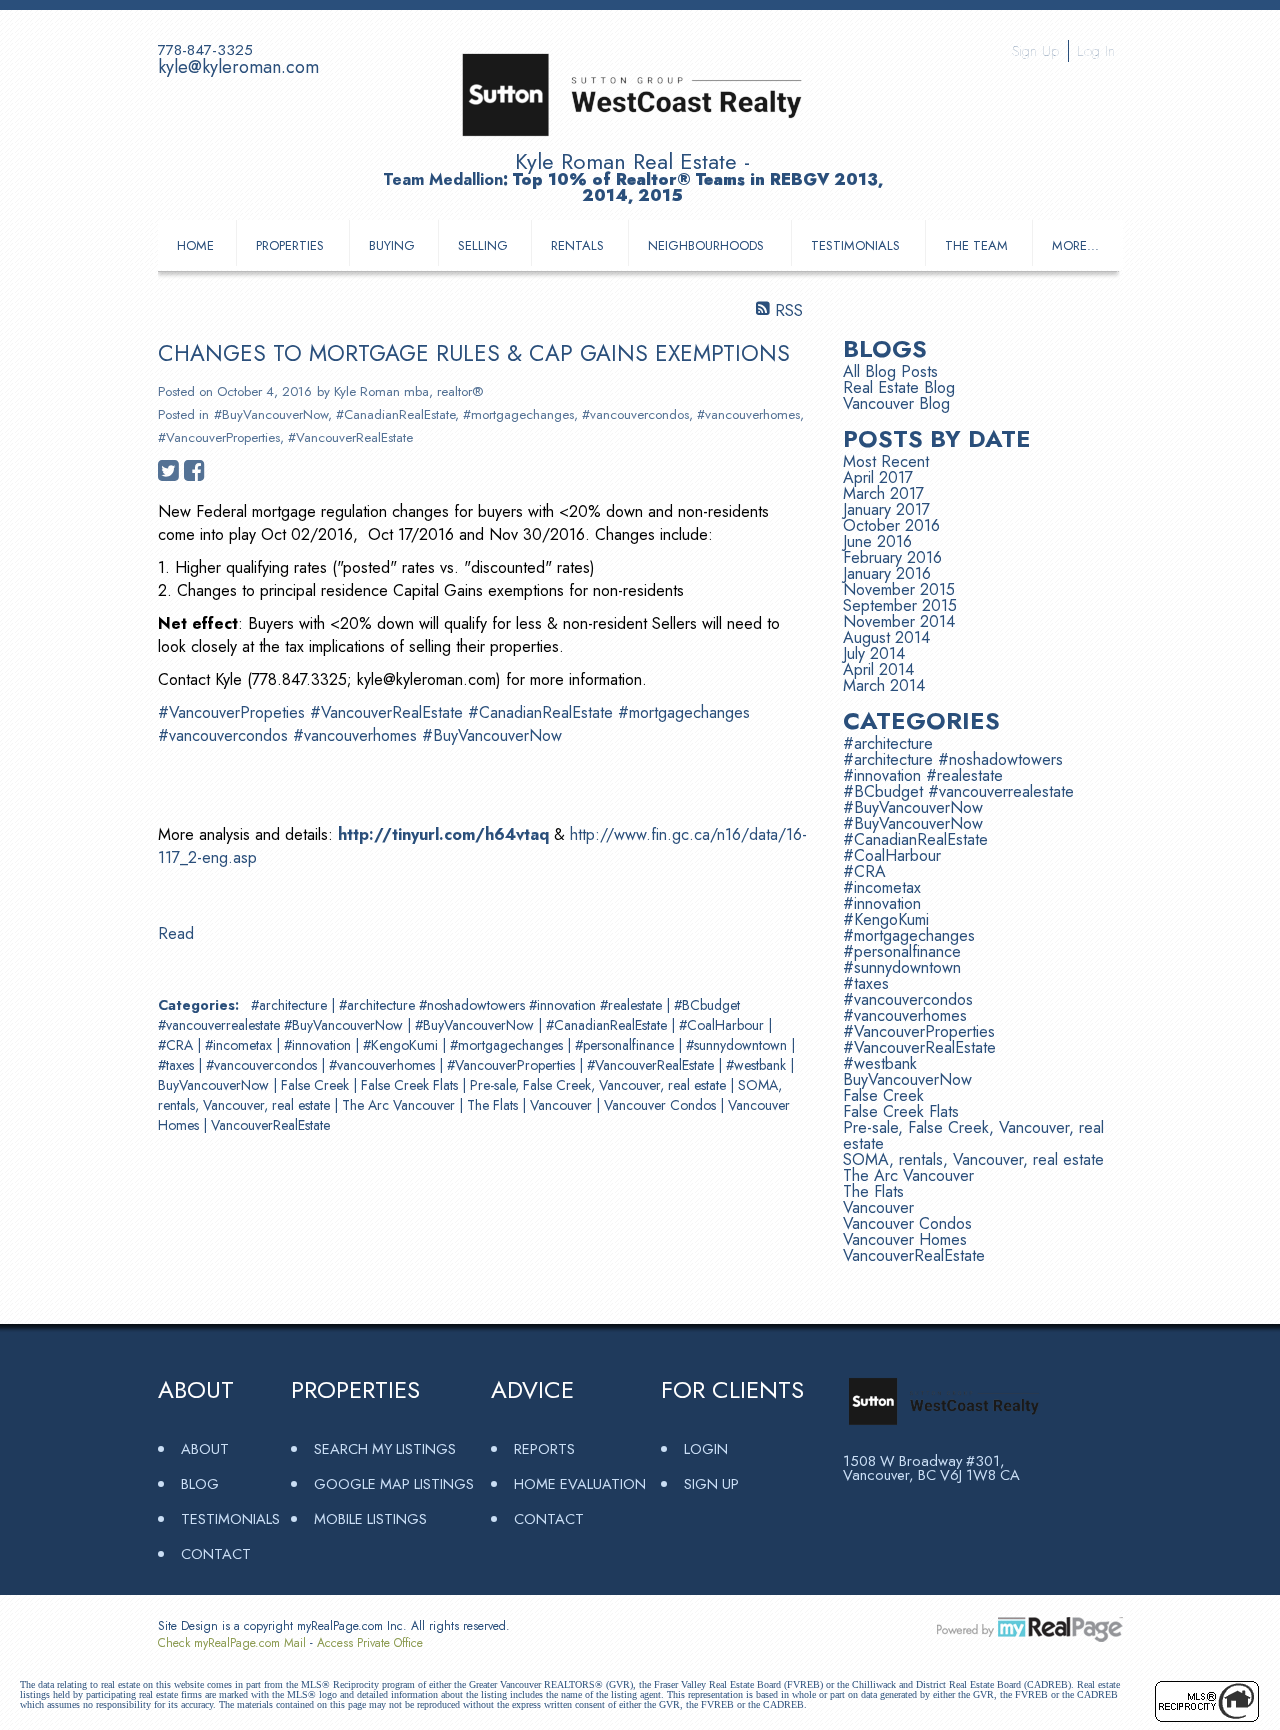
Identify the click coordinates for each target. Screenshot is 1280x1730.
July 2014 (874, 653)
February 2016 (892, 557)
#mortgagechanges (518, 414)
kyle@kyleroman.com (238, 67)
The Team (976, 245)
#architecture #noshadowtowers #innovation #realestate (502, 1005)
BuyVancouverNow (215, 1085)
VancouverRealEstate (270, 1125)
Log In (1096, 51)
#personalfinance (626, 1045)
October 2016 (891, 525)
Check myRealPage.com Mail (232, 1643)
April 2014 (878, 669)
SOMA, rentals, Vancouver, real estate (973, 1159)
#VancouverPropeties (231, 712)
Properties (290, 245)
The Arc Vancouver (400, 1105)
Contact (216, 1553)
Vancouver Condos (662, 1105)
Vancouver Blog (896, 403)
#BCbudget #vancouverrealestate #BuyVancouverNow (958, 799)
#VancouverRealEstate (350, 437)
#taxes (178, 1065)
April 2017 (878, 477)
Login (706, 1448)
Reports (544, 1448)
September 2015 (900, 605)
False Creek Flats (411, 1085)
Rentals (577, 245)
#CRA (177, 1045)
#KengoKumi (402, 1045)
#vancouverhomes (748, 414)
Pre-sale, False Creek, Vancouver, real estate (600, 1085)
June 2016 (877, 541)
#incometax (240, 1045)
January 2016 (887, 573)
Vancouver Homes (905, 1239)
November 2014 (899, 621)
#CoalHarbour (723, 1025)
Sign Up (1035, 51)
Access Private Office (370, 1643)
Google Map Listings (394, 1483)
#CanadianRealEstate (395, 414)
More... (1075, 245)
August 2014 (886, 637)
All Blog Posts (890, 371)
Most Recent (886, 461)
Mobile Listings (370, 1518)
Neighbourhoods (706, 245)
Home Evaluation (580, 1483)
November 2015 (899, 589)
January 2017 (886, 509)
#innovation (319, 1045)
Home (195, 245)
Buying (392, 245)
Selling (483, 245)
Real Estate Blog (899, 387)
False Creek (317, 1085)
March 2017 (883, 493)
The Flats (494, 1105)
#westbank (758, 1065)
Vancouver (563, 1105)
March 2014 (884, 685)
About (205, 1448)
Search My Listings (385, 1448)
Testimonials (855, 245)
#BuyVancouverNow (271, 414)
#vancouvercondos (635, 414)
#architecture (291, 1005)
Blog (200, 1483)
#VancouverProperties (219, 437)
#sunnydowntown (738, 1045)
